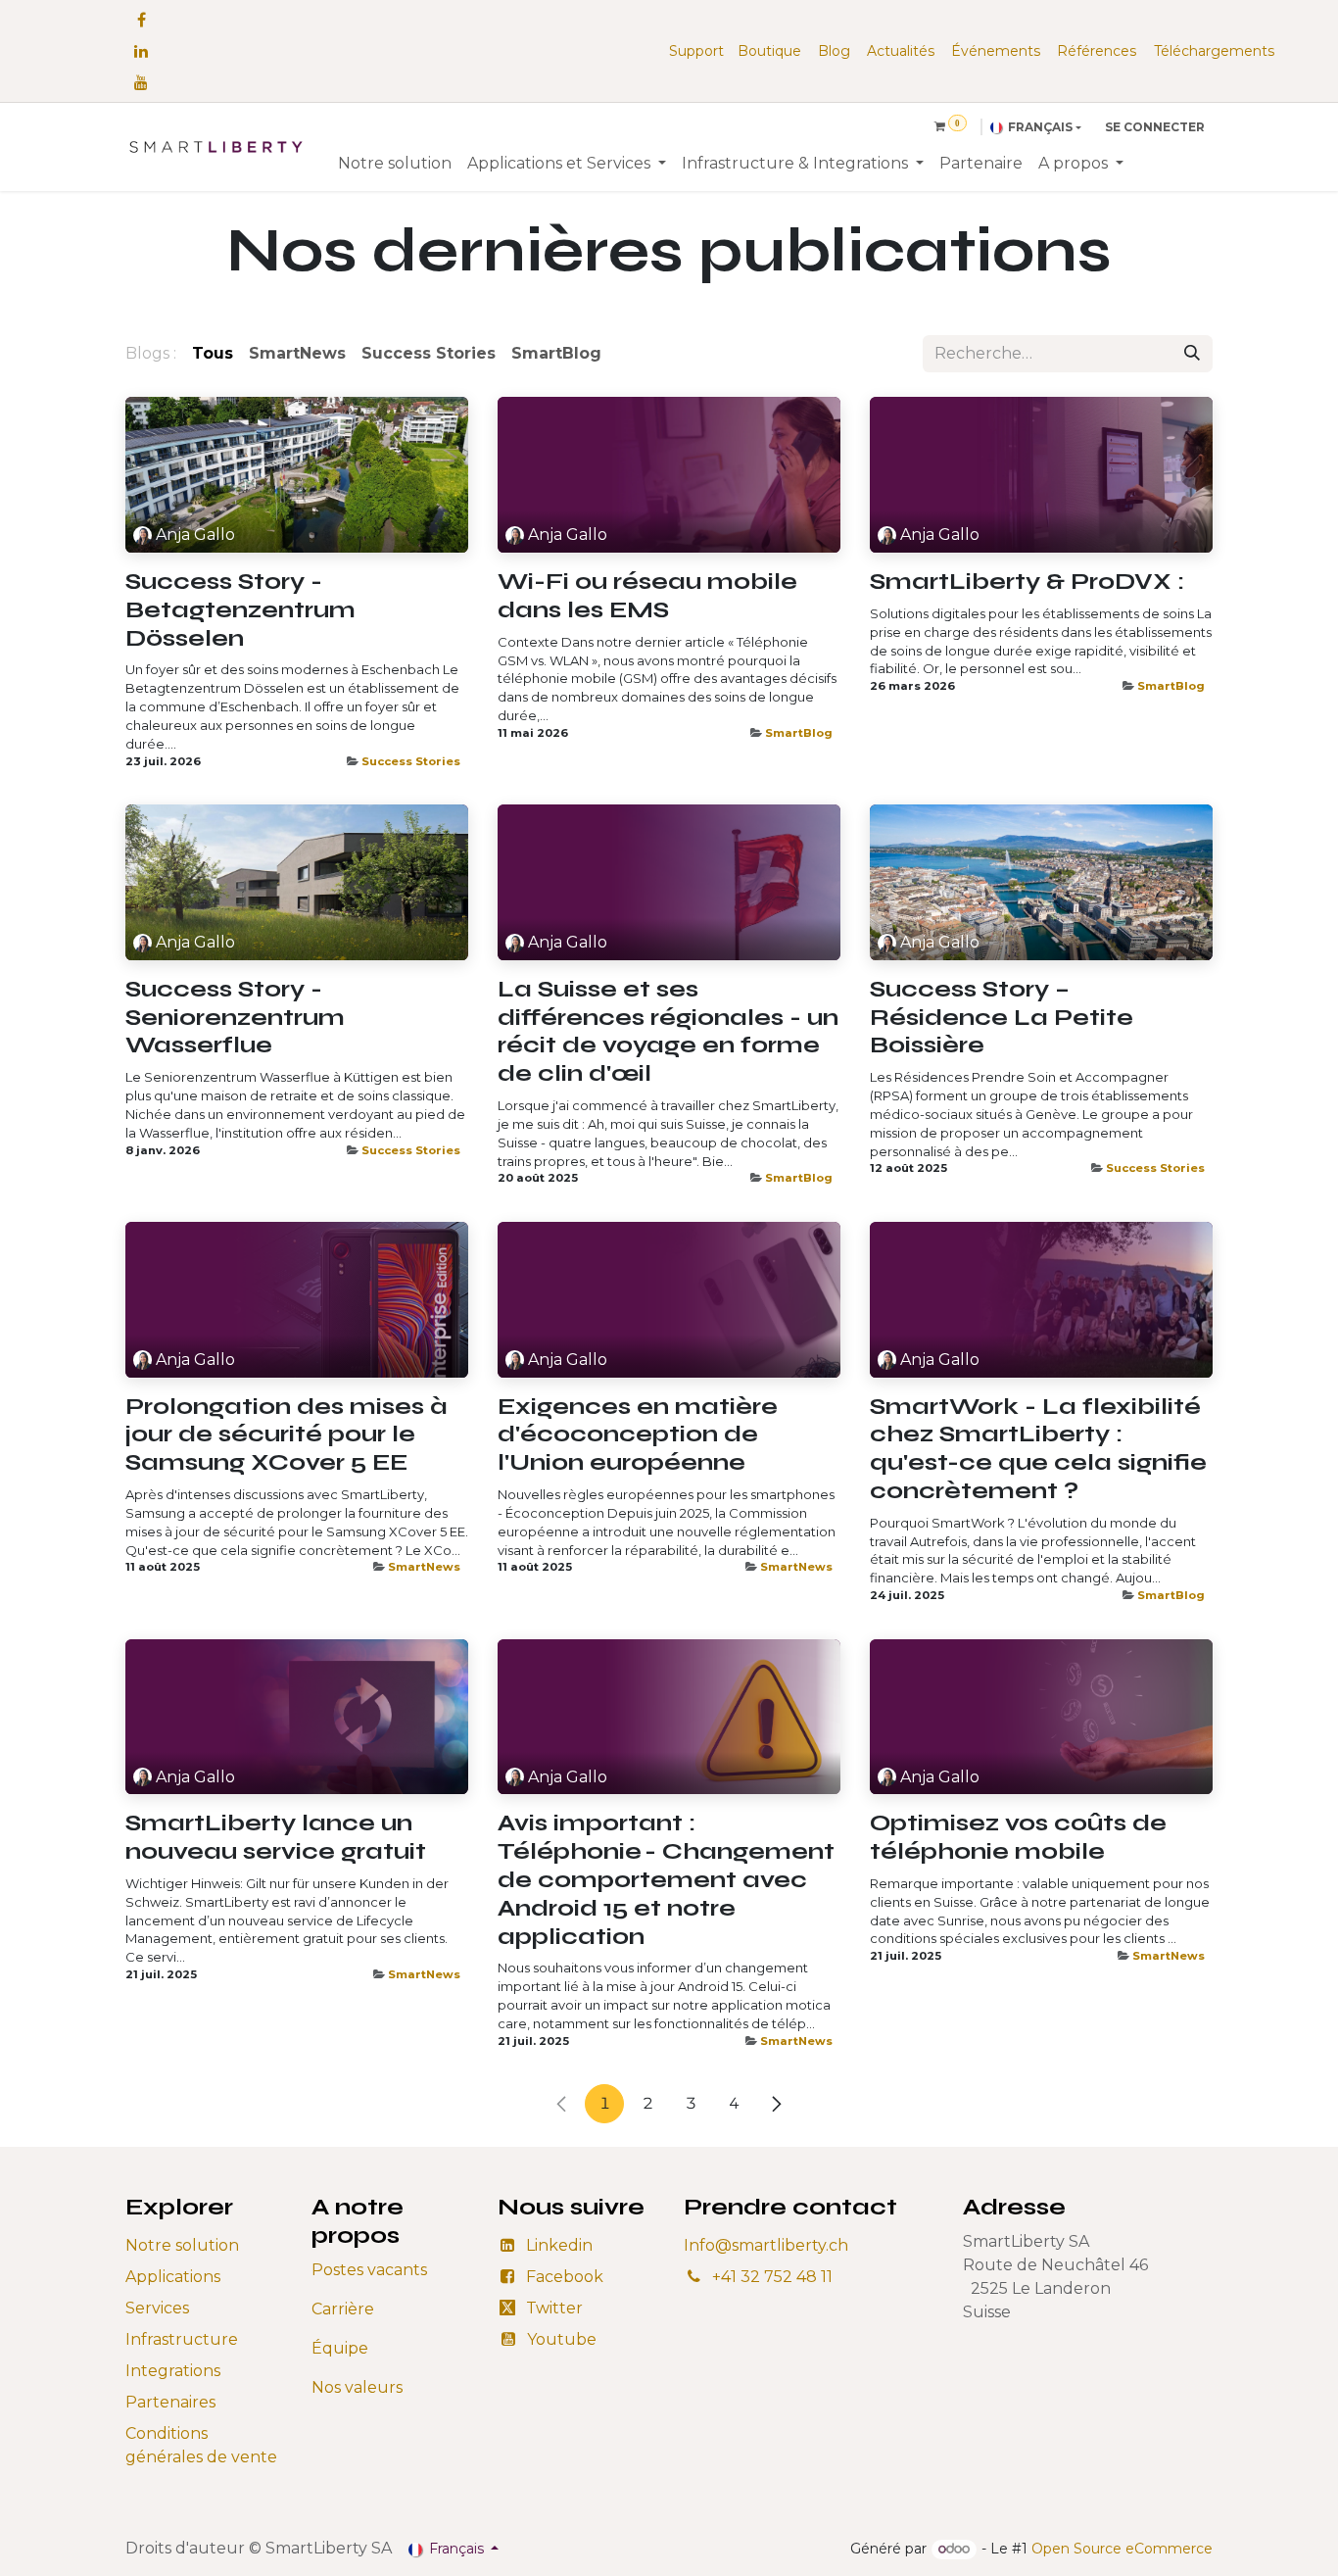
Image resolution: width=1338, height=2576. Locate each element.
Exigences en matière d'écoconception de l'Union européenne (638, 1435)
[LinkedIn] (141, 51)
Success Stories (411, 761)
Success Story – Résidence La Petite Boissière (1002, 1018)
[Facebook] (141, 20)
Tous (213, 353)
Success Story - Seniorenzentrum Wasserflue (235, 1018)
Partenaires (170, 2402)
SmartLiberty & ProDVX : (1027, 582)
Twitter (554, 2308)
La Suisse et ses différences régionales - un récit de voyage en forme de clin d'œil (668, 1032)
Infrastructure (182, 2339)
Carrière (343, 2309)
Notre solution (182, 2245)
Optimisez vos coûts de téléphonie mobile (1018, 1838)
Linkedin (559, 2245)
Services (157, 2308)
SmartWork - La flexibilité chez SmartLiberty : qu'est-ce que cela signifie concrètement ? (1038, 1449)
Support (696, 51)
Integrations (173, 2371)
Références (1097, 51)
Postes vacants (369, 2270)
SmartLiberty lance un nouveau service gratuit (276, 1838)
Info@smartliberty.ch (766, 2245)
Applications (173, 2277)
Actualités (901, 51)
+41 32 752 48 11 (772, 2277)
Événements (996, 51)
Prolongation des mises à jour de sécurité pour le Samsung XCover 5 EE (287, 1435)
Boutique (769, 51)
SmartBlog (799, 733)
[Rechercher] (1192, 354)
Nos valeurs (357, 2387)
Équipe (340, 2348)
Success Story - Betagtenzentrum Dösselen (240, 610)
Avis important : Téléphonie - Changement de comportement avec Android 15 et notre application (666, 1880)
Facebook (565, 2277)
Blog (834, 51)
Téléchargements (1214, 51)
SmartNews (424, 1567)
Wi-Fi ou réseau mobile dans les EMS (647, 596)
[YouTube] (141, 82)
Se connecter (1155, 127)
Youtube (562, 2339)
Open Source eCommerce (1122, 2549)
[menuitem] (395, 164)
